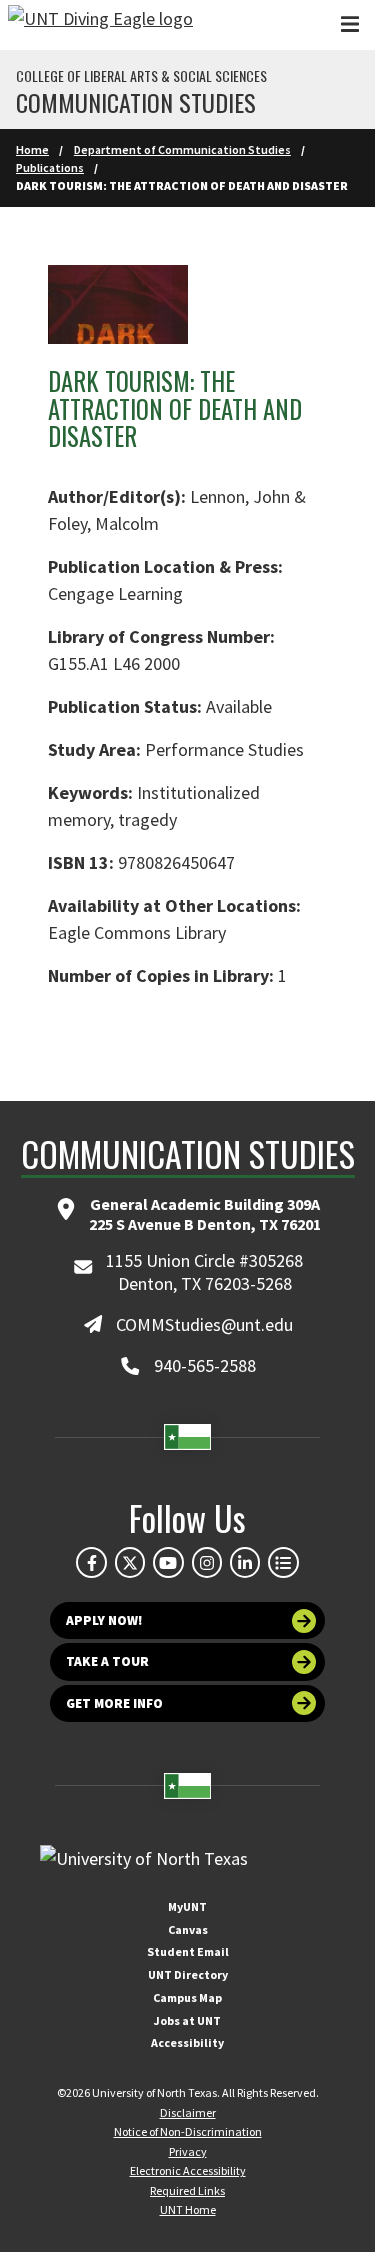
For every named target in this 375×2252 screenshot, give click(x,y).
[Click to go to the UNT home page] (100, 25)
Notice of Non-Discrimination (188, 2131)
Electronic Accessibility (188, 2170)
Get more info (114, 1703)
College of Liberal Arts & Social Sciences (141, 76)
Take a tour (107, 1661)
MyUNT (187, 1906)
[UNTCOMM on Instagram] (207, 1562)
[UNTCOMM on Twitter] (130, 1562)
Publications (50, 167)
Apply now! (104, 1620)
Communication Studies (136, 102)
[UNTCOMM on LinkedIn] (245, 1562)
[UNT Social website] (283, 1562)
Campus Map (187, 1997)
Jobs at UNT (187, 2020)
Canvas (188, 1929)
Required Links (187, 2190)
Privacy (188, 2151)
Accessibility (187, 2042)
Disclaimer (188, 2112)
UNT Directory (188, 1974)
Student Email (188, 1951)
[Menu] (350, 24)
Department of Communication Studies (182, 149)
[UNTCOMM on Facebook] (91, 1562)
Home (32, 149)
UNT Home (188, 2209)
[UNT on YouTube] (168, 1562)
